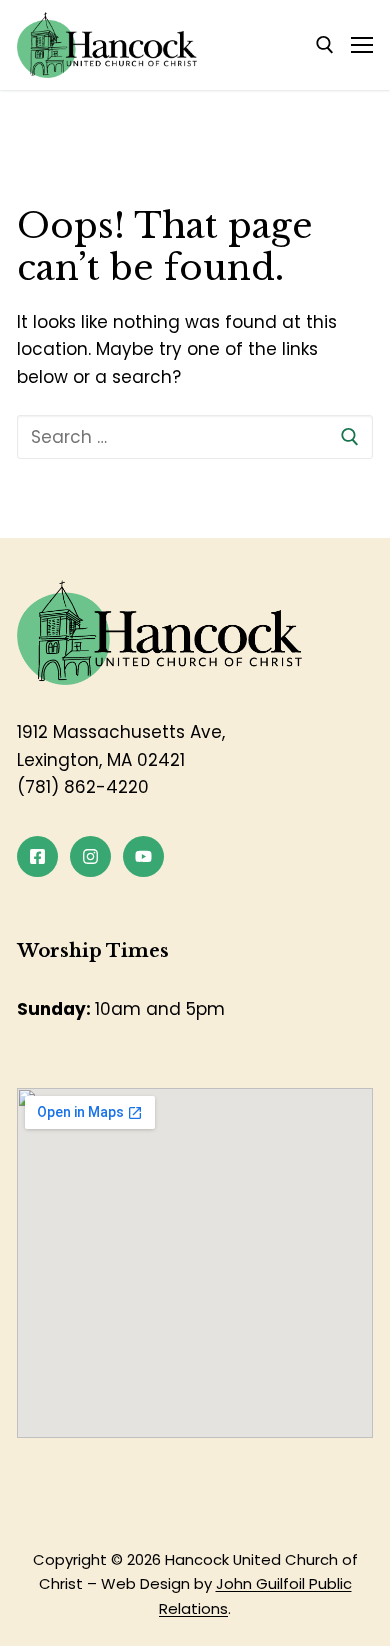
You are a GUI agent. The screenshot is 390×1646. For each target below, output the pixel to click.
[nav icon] (362, 45)
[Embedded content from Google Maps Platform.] (195, 1263)
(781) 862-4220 (83, 787)
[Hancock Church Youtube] (143, 856)
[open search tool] (325, 45)
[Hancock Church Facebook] (37, 856)
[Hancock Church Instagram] (90, 856)
